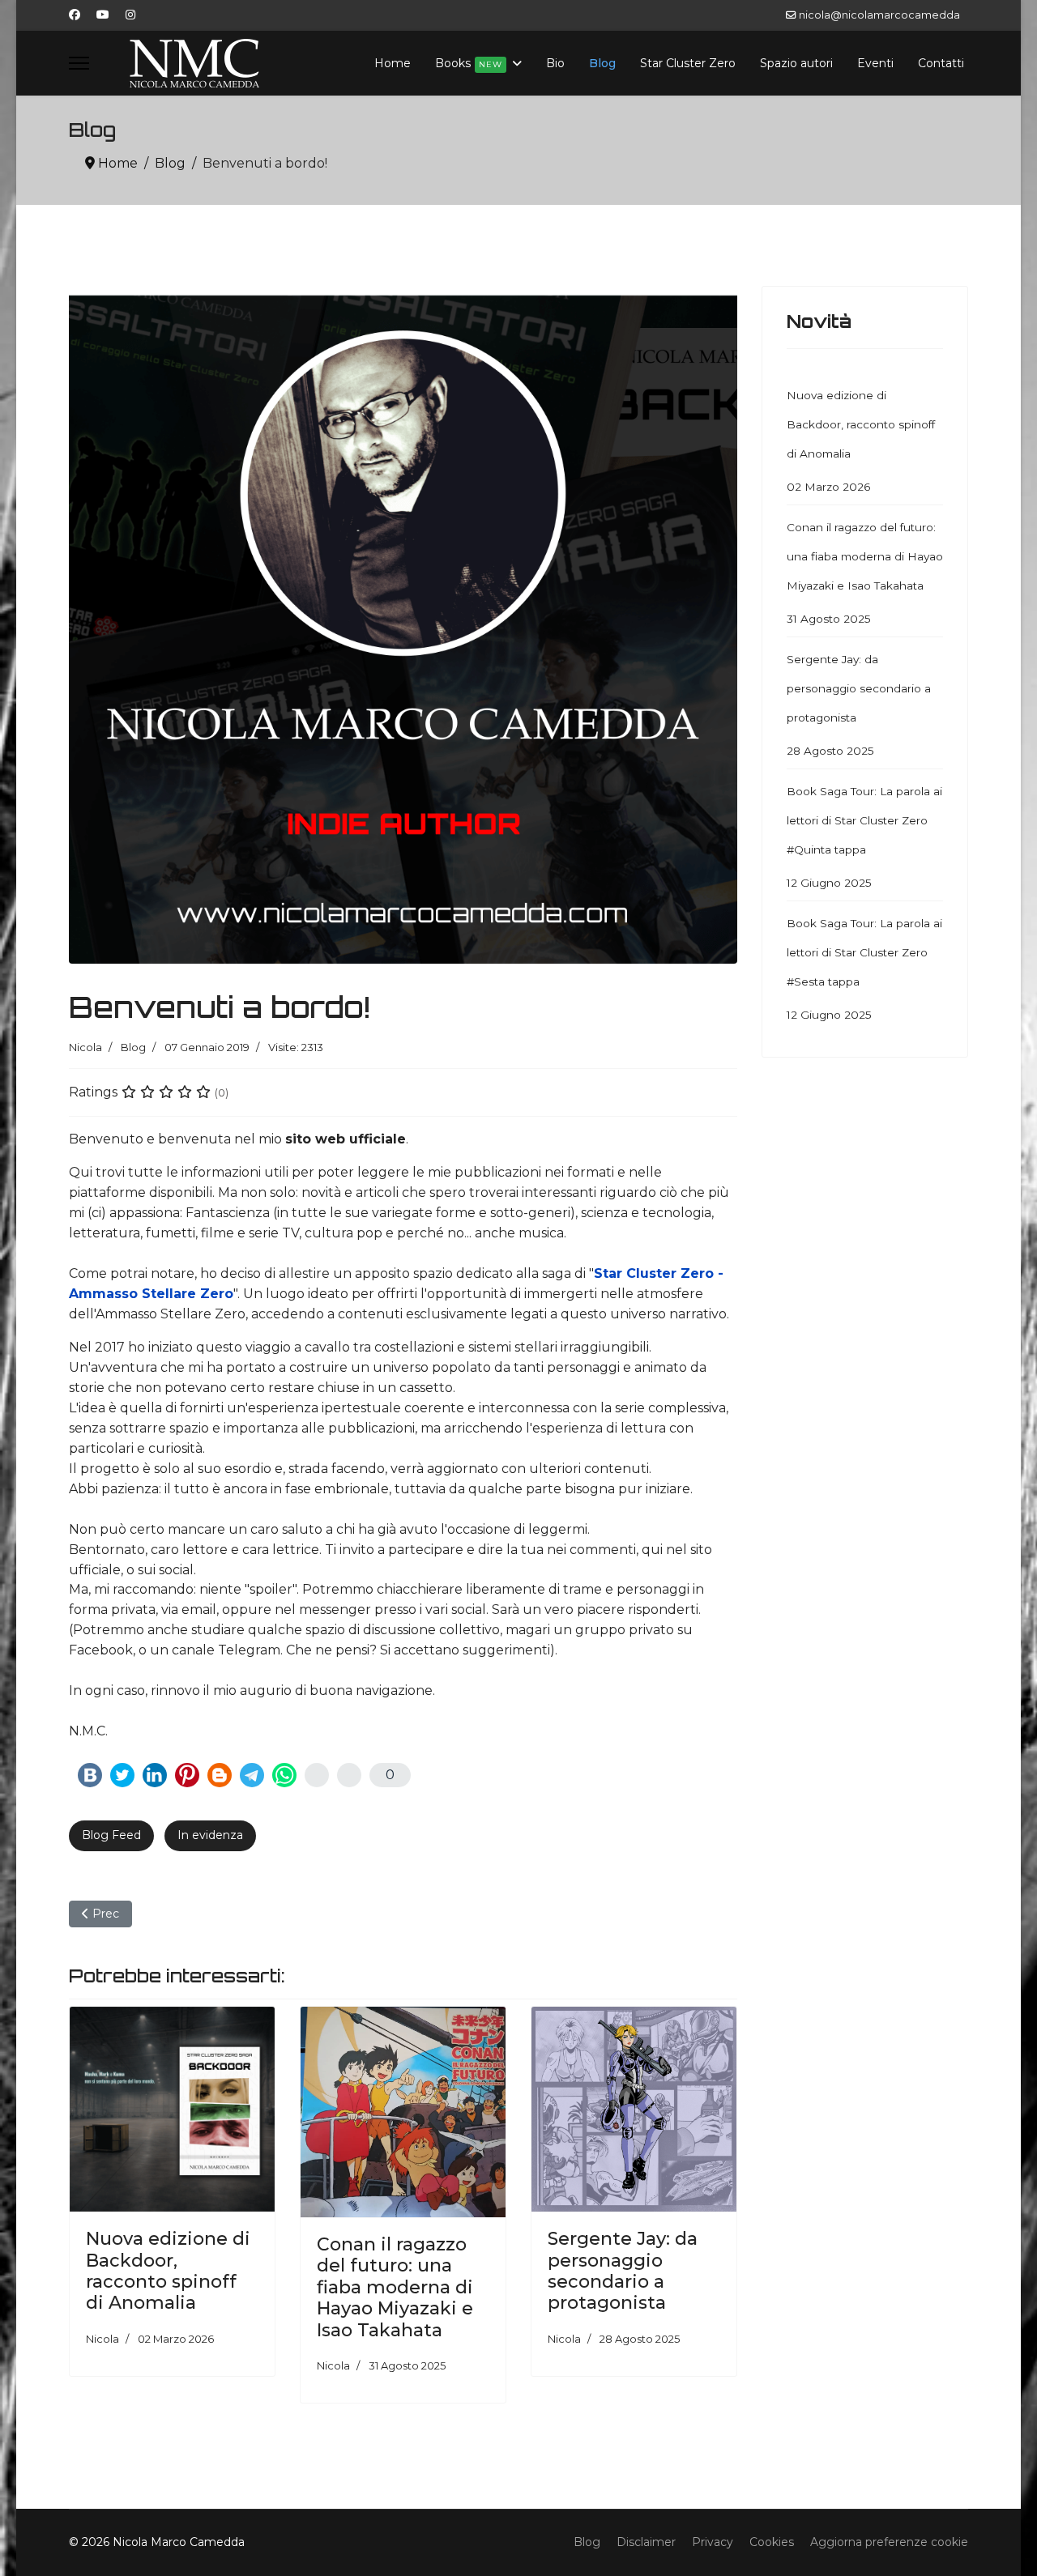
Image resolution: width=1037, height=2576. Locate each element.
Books (469, 63)
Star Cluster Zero (688, 63)
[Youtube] (103, 15)
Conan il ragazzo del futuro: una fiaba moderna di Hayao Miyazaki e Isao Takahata (395, 2287)
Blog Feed (111, 1835)
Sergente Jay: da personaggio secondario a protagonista (623, 2271)
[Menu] (79, 63)
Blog (602, 63)
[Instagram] (130, 15)
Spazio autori (796, 63)
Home (393, 63)
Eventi (875, 63)
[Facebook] (75, 15)
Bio (555, 63)
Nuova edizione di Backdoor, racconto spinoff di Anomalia (168, 2271)
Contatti (941, 63)
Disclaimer (646, 2542)
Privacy (713, 2542)
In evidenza (210, 1835)
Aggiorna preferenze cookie (889, 2542)
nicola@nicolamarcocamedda (879, 15)
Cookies (772, 2542)
